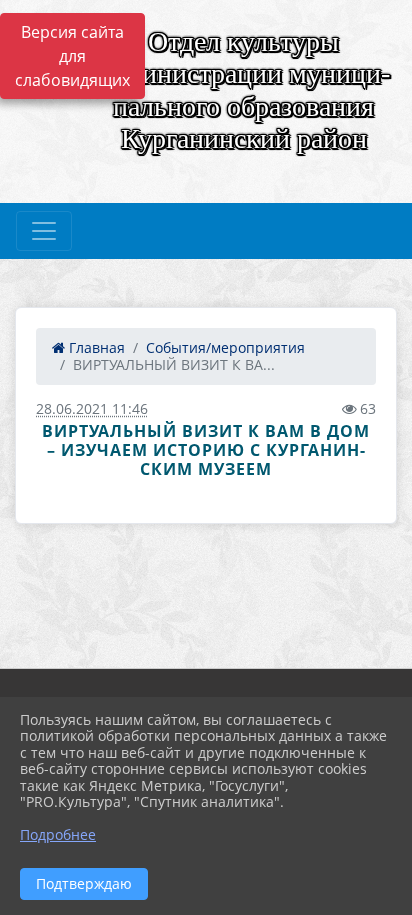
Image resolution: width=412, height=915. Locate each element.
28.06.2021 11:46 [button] (92, 408)
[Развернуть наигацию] (44, 231)
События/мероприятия (225, 347)
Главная (95, 347)
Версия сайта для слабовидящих (72, 56)
